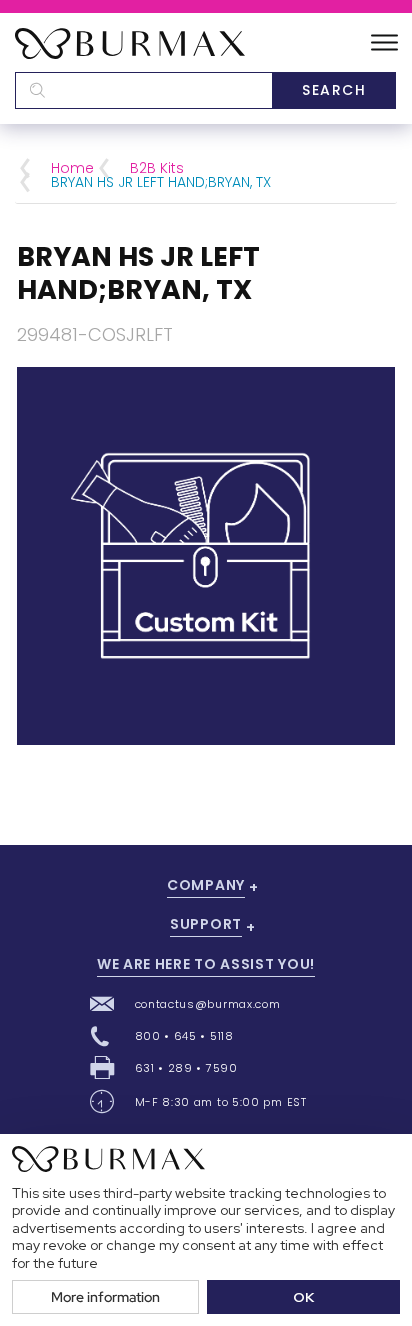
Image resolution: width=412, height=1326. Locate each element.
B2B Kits (157, 168)
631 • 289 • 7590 (186, 1068)
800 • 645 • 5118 (184, 1036)
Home (72, 168)
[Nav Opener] (384, 43)
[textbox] (143, 90)
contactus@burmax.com (208, 1004)
